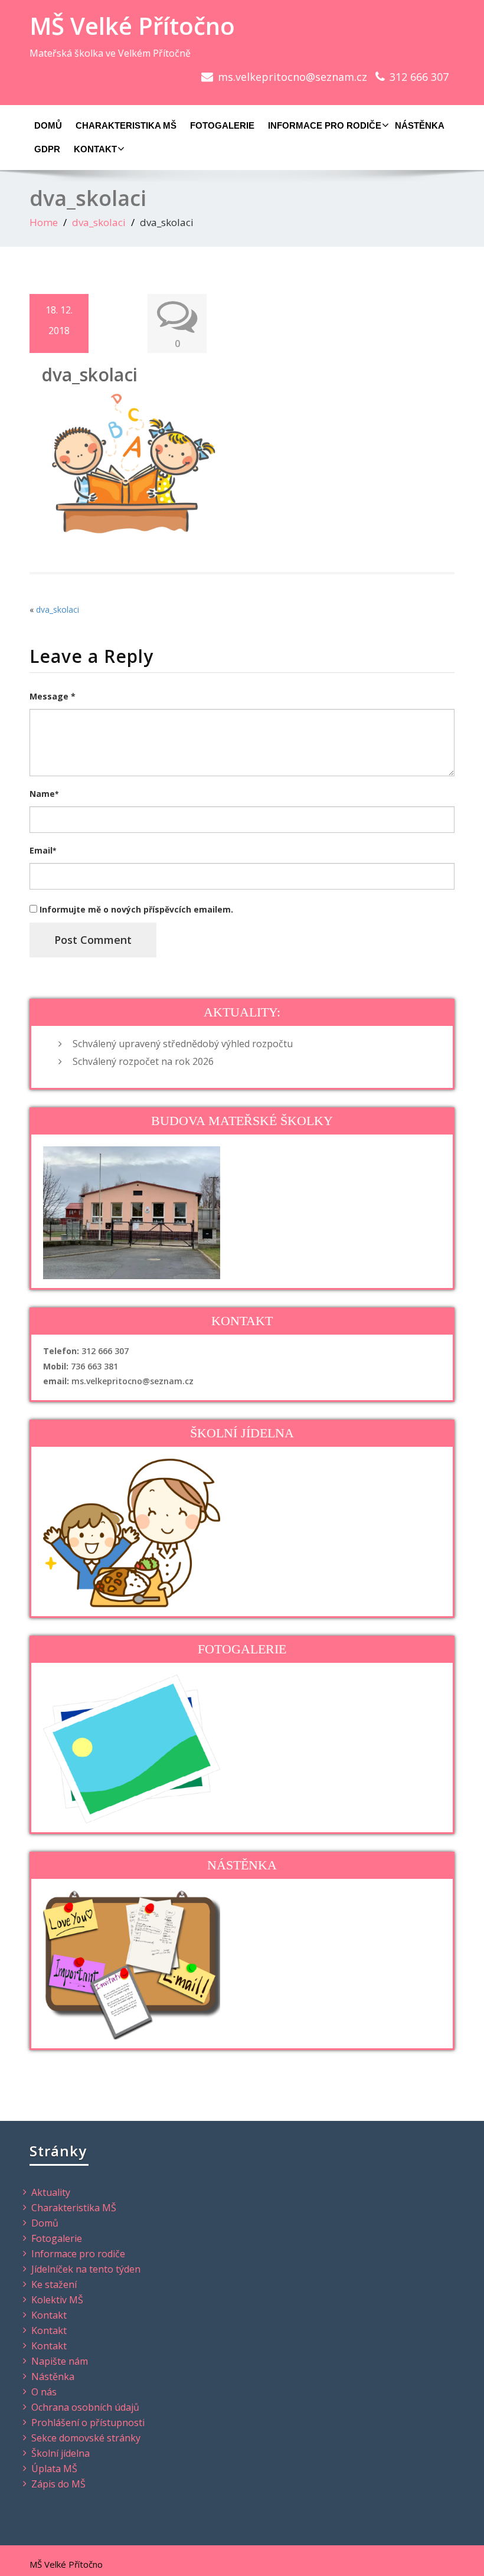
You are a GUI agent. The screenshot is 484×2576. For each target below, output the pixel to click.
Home (44, 222)
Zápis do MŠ (58, 2484)
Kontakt (95, 149)
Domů (48, 125)
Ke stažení (54, 2284)
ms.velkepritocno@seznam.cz (292, 77)
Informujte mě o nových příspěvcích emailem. (136, 909)
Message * (53, 696)
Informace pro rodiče (325, 125)
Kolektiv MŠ (57, 2300)
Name (44, 794)
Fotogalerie (222, 125)
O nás (44, 2392)
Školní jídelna (60, 2453)
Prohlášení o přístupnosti (88, 2423)
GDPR (47, 149)
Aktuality (51, 2192)
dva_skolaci (99, 222)
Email (43, 850)
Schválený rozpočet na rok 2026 (143, 1061)
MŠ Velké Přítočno (132, 26)
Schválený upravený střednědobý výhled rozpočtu (183, 1044)
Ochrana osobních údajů (85, 2407)
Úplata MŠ (54, 2469)
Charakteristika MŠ (126, 125)
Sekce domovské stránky (86, 2438)
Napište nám (60, 2361)
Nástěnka (420, 125)
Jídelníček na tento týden (86, 2269)
